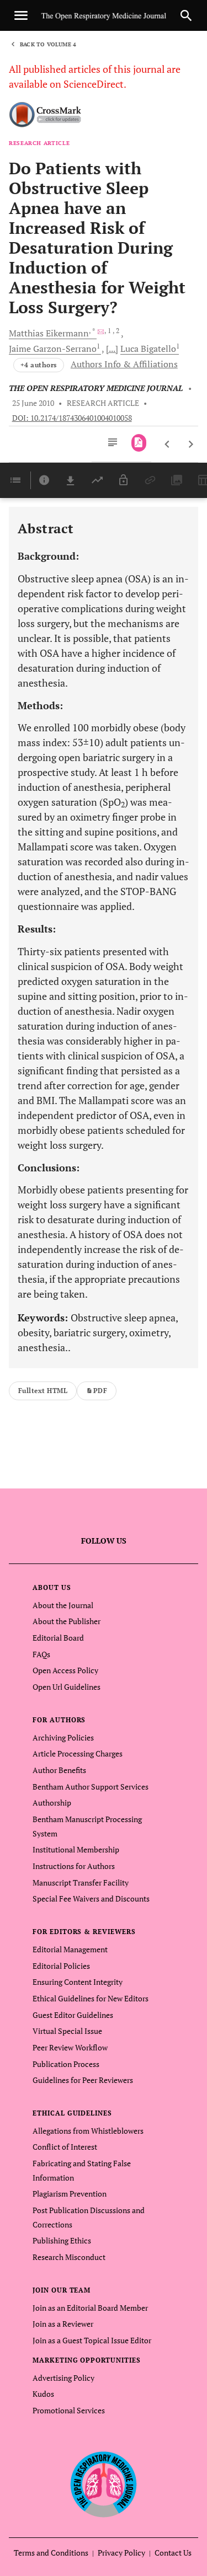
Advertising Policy (63, 2378)
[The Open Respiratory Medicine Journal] (104, 2484)
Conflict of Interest (65, 2147)
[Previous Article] (168, 444)
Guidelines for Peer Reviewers (83, 2080)
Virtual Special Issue (67, 2031)
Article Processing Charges (78, 1753)
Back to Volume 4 (48, 44)
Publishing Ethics (62, 2240)
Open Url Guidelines (67, 1687)
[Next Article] (191, 444)
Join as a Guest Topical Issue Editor (92, 2340)
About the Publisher (67, 1621)
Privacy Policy (121, 2553)
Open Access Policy (65, 1670)
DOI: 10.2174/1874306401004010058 (72, 418)
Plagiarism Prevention (70, 2194)
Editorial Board (58, 1638)
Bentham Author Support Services (91, 1787)
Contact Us (173, 2553)
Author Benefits (59, 1770)
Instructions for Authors (74, 1866)
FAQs (41, 1654)
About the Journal (63, 1605)
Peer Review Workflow (70, 2047)
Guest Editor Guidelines (73, 2015)
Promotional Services (69, 2410)
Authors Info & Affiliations (124, 364)
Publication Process (66, 2064)
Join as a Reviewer (63, 2324)
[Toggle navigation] (21, 15)
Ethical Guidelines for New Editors (91, 1998)
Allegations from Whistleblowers (88, 2131)
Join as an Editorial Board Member (90, 2308)
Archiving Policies (63, 1737)
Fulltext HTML (43, 1391)
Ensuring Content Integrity (78, 1982)
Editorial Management (70, 1949)
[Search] (186, 15)
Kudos (43, 2394)
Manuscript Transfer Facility (81, 1883)
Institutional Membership (76, 1849)
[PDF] (139, 443)
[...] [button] (112, 349)
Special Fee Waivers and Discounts (91, 1898)
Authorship (52, 1803)
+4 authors (39, 365)
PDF (100, 1391)
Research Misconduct (69, 2257)
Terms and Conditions (51, 2553)
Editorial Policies (61, 1966)
